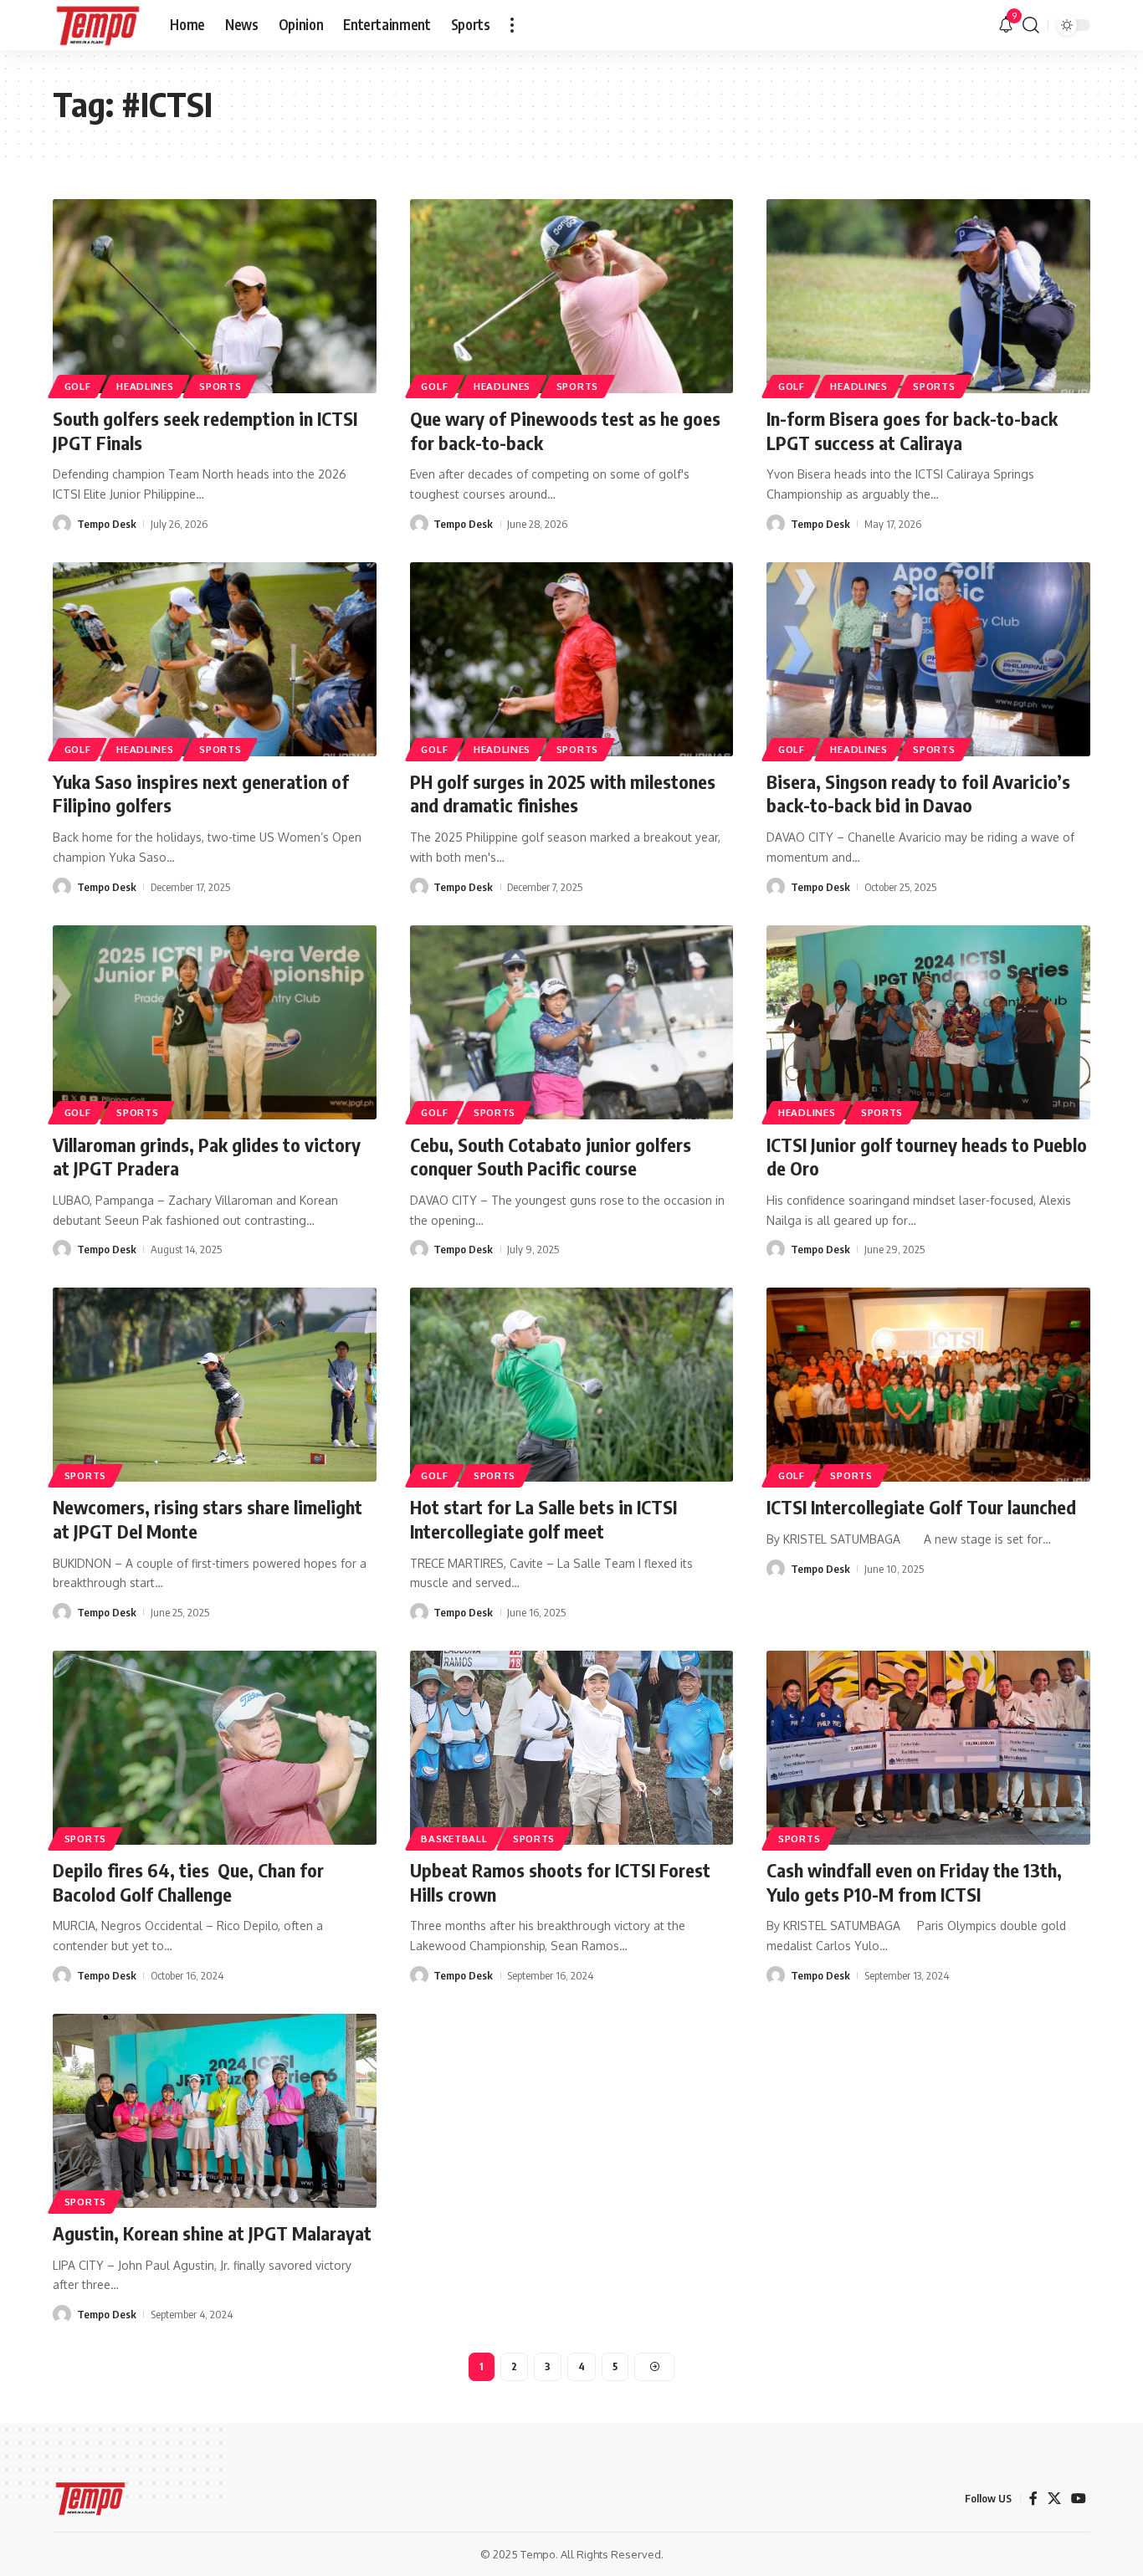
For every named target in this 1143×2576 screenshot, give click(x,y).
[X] (1054, 2499)
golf (78, 1112)
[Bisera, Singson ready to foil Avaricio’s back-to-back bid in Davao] (928, 659)
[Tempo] (98, 25)
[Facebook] (1033, 2499)
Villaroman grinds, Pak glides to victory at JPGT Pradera (207, 1157)
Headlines (145, 386)
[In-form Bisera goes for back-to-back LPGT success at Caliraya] (928, 296)
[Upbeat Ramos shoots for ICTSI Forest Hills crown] (572, 1748)
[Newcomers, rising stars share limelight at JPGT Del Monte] (215, 1385)
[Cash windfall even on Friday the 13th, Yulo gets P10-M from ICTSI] (928, 1748)
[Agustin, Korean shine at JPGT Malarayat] (215, 2111)
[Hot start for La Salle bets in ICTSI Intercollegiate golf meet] (572, 1385)
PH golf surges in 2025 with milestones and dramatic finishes (563, 794)
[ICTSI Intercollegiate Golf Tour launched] (928, 1385)
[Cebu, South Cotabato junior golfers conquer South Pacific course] (572, 1022)
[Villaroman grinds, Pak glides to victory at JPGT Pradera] (215, 1022)
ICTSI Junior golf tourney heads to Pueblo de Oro (927, 1157)
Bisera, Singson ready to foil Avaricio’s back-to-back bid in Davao (918, 794)
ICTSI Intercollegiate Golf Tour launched (921, 1507)
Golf (78, 386)
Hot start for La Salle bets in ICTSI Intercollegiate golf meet (543, 1519)
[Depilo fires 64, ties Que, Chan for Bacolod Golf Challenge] (215, 1748)
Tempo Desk (107, 524)
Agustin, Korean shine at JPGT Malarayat (212, 2233)
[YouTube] (1079, 2499)
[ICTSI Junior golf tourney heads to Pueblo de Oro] (928, 1022)
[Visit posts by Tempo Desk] (62, 524)
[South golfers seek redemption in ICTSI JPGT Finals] (215, 296)
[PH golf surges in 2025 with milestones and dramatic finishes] (572, 659)
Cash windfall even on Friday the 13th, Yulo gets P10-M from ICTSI (914, 1882)
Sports (220, 386)
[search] (1031, 25)
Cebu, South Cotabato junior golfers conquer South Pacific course (551, 1157)
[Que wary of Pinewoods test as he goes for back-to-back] (572, 296)
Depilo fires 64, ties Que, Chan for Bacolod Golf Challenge (188, 1882)
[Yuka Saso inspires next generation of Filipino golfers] (215, 659)
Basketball (454, 1839)
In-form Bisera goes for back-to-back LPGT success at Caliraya (912, 430)
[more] (512, 25)
